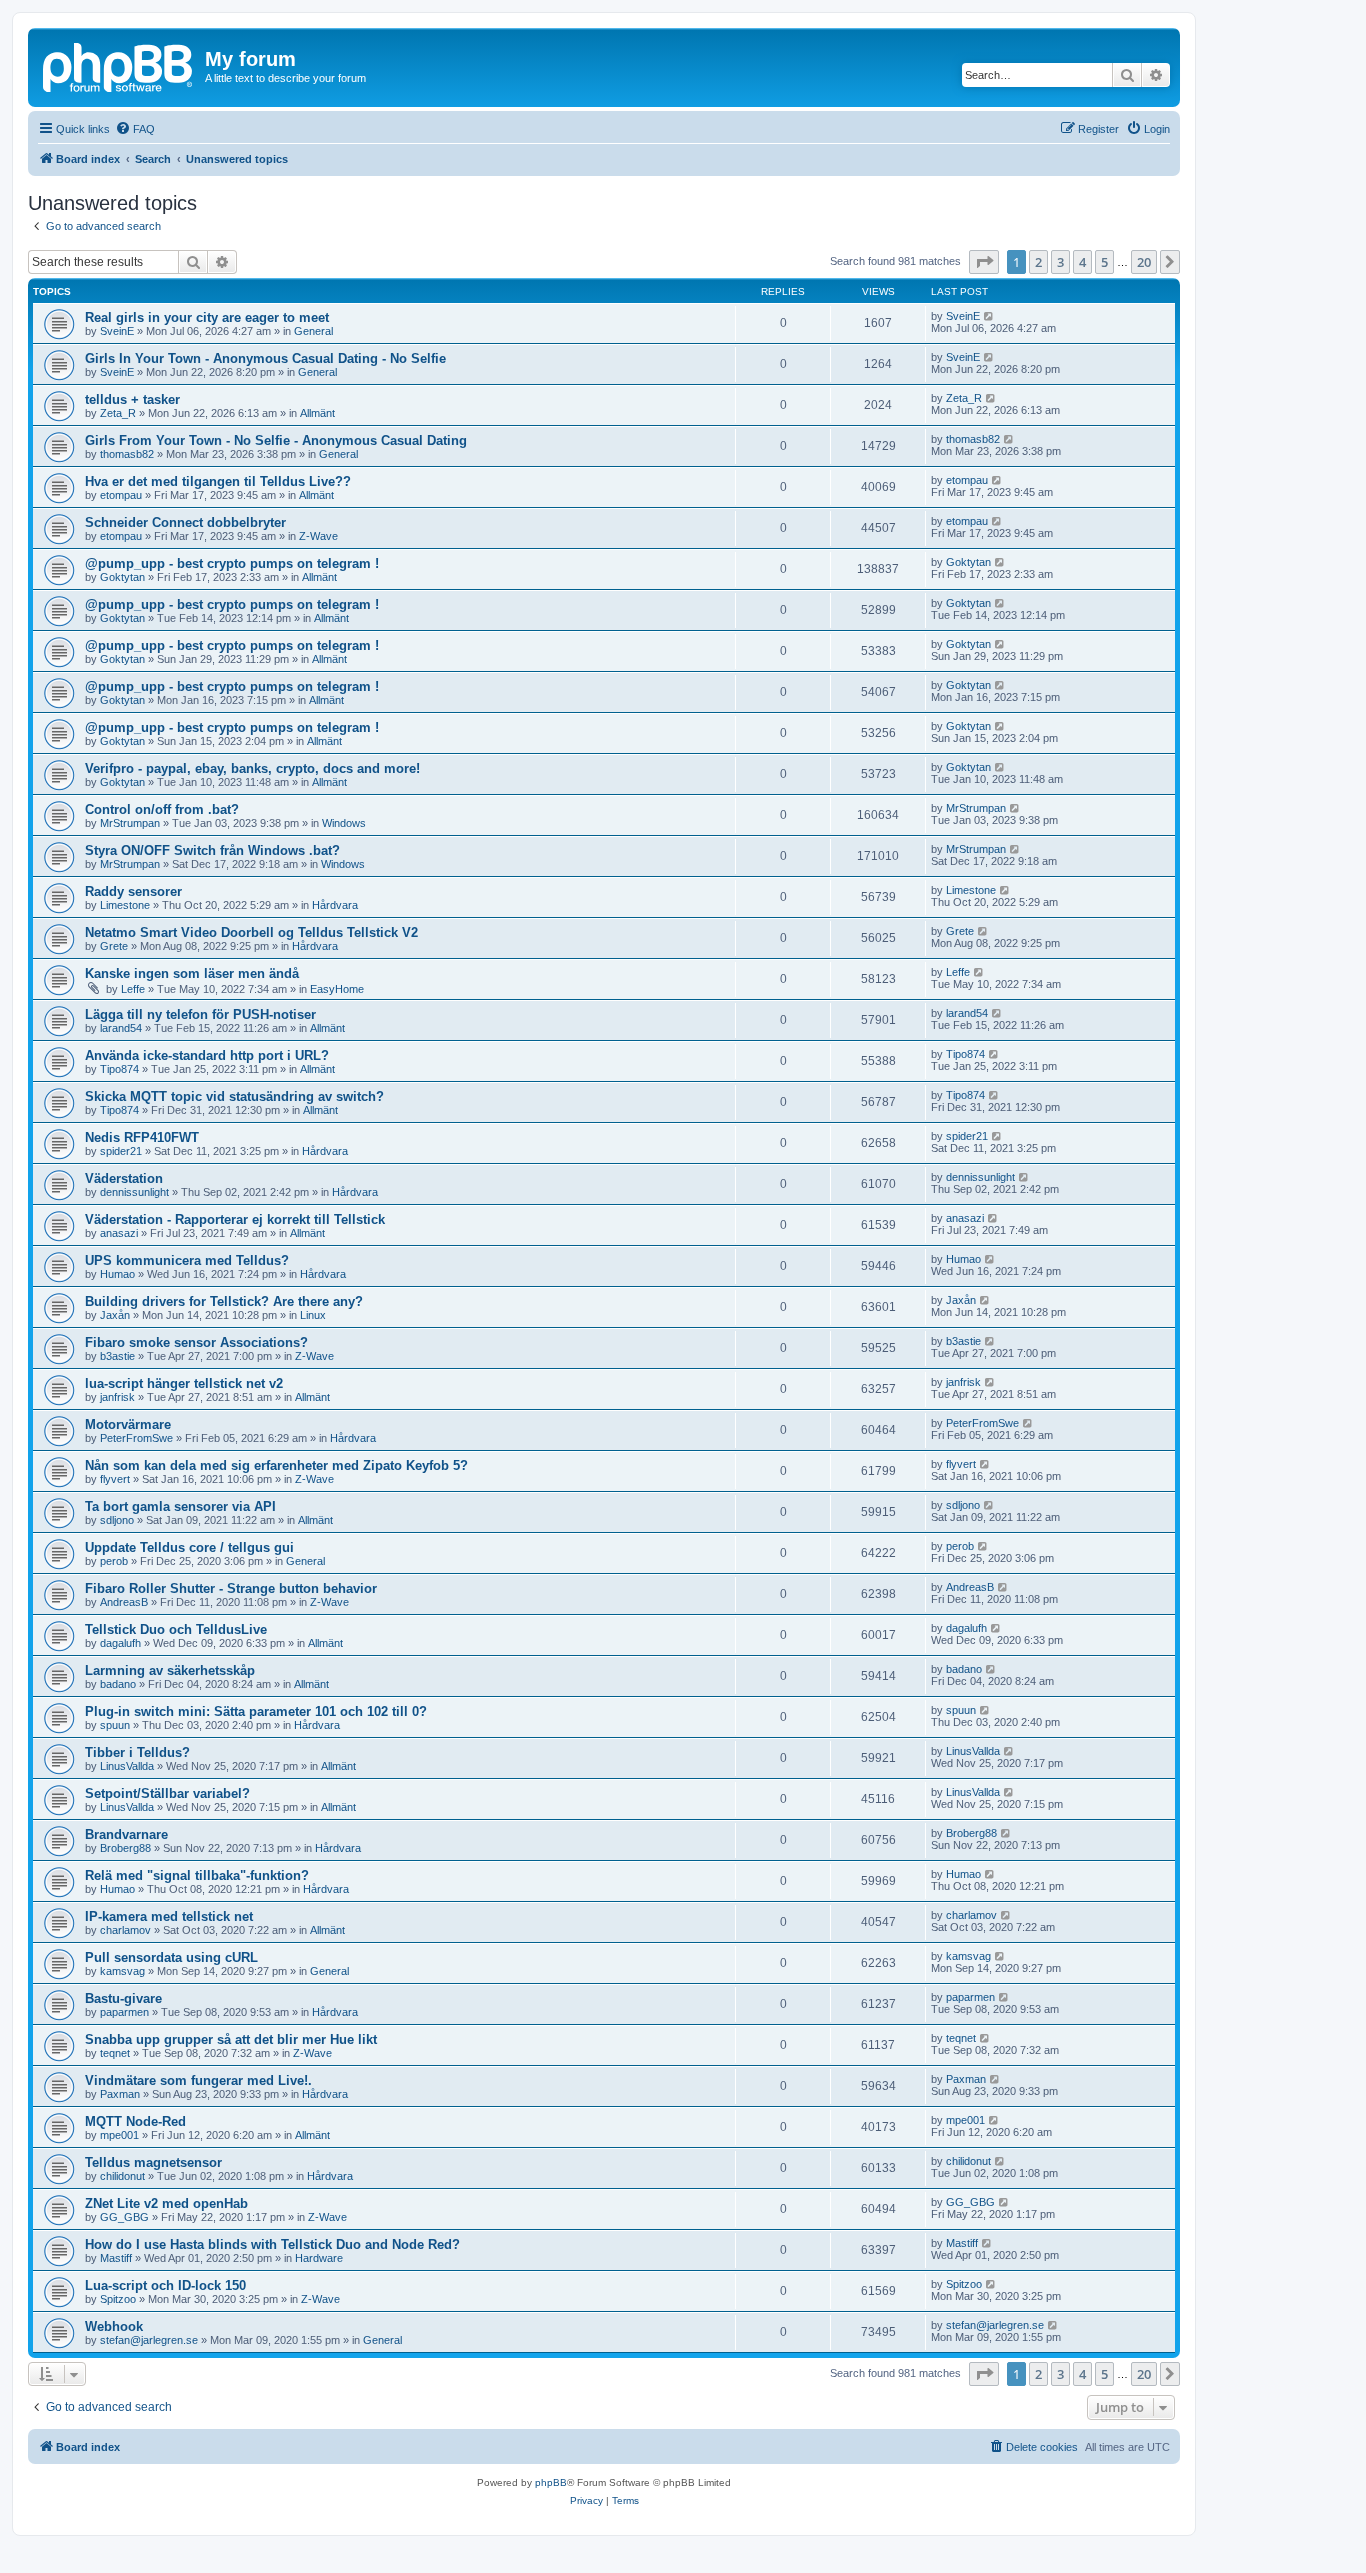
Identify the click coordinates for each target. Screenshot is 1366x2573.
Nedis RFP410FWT (142, 1137)
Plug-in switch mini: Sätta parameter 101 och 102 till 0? (256, 1711)
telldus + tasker (132, 399)
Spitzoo (118, 2299)
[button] (984, 262)
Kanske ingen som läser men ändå (192, 973)
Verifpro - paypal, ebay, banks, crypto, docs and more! (252, 768)
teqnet (115, 2053)
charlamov (125, 1930)
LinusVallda (127, 1766)
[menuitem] (135, 129)
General (313, 331)
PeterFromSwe (136, 1438)
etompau (121, 495)
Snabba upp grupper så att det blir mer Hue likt (231, 2039)
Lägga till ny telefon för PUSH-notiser (200, 1014)
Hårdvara (335, 905)
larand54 (121, 1028)
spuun (115, 1725)
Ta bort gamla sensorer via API (180, 1506)
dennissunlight (134, 1192)
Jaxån (115, 1315)
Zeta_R (118, 413)
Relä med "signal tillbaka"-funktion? (197, 1875)
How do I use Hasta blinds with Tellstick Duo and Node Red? (272, 2244)
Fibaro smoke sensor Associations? (196, 1342)
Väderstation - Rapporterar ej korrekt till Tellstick (235, 1219)
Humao (117, 1274)
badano (118, 1684)
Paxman (120, 2094)
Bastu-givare (123, 1998)
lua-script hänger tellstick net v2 (184, 1383)
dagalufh (120, 1643)
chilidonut (122, 2176)
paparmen (124, 2012)
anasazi (119, 1233)
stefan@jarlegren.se (149, 2340)
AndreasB (124, 1602)
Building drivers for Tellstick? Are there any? (224, 1301)
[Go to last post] (989, 316)
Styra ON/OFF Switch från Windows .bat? (212, 850)
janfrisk (117, 1397)
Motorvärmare (128, 1424)
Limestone (125, 905)
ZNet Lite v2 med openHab (166, 2203)
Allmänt (317, 413)
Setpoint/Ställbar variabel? (167, 1793)
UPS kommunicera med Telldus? (187, 1260)
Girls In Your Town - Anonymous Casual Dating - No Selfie (265, 358)
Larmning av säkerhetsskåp (170, 1670)
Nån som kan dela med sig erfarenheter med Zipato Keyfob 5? (276, 1465)
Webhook (114, 2326)
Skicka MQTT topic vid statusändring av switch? (234, 1096)
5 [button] (1104, 262)
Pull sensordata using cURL (171, 1957)
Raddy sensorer (133, 891)
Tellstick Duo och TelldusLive (176, 1629)
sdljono (117, 1520)
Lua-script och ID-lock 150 (165, 2285)
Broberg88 (125, 1848)
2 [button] (1038, 262)
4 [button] (1082, 262)
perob (114, 1561)
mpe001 (119, 2135)
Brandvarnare (126, 1834)
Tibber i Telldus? (137, 1752)
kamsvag (122, 1971)
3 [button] (1060, 262)
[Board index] (119, 65)
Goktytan (122, 577)
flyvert (115, 1479)
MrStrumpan (130, 823)
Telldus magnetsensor (153, 2162)
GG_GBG (124, 2217)
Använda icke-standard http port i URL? (207, 1055)
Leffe (133, 989)
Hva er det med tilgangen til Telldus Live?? (218, 481)
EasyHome (337, 989)
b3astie (117, 1356)
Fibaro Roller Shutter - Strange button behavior (231, 1588)
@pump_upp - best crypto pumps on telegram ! (232, 563)
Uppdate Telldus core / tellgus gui (189, 1547)
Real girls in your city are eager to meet (207, 317)
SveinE (117, 331)
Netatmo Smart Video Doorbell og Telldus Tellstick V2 (251, 932)
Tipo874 (119, 1069)
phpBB (551, 2482)
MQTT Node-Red (135, 2121)
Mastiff (116, 2258)
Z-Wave (318, 536)
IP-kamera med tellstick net (169, 1916)
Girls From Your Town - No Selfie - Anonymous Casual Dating (276, 440)
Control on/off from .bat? (162, 809)
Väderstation (124, 1178)
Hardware (319, 2258)
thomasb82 (127, 454)
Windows (344, 823)
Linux (313, 1315)
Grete (114, 946)
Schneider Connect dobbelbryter (185, 522)
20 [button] (1144, 262)
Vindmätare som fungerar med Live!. (198, 2080)
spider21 (121, 1151)
